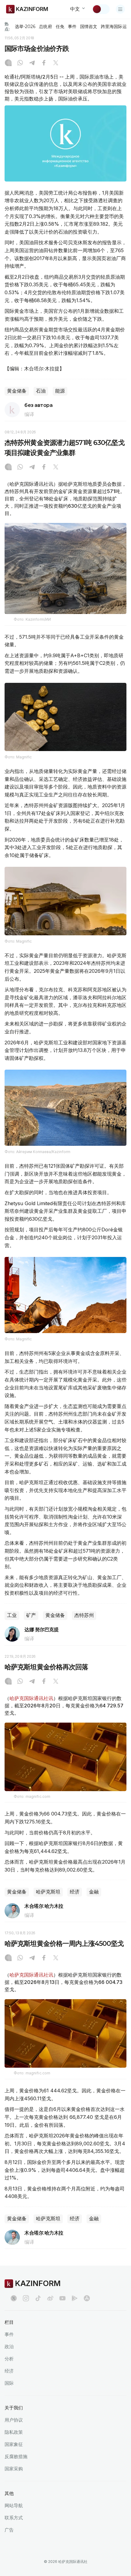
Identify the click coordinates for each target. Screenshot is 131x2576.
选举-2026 (25, 26)
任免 (60, 26)
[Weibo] (50, 2298)
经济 (75, 1892)
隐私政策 (14, 2432)
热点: (7, 26)
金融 (94, 1892)
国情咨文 (89, 26)
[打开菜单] (120, 9)
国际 (9, 2383)
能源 (60, 391)
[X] (56, 63)
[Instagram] (8, 63)
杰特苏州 (84, 1615)
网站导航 (14, 2505)
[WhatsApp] (20, 63)
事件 (72, 26)
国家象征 (14, 2444)
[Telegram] (32, 63)
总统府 (45, 26)
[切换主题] (101, 9)
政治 (9, 2347)
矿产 (31, 1615)
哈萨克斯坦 (48, 1892)
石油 (41, 391)
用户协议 (14, 2420)
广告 (9, 2530)
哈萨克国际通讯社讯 (31, 1698)
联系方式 (14, 2518)
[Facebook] (44, 63)
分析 (9, 2359)
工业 (12, 1615)
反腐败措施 (16, 2456)
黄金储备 (17, 391)
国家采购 (14, 2469)
